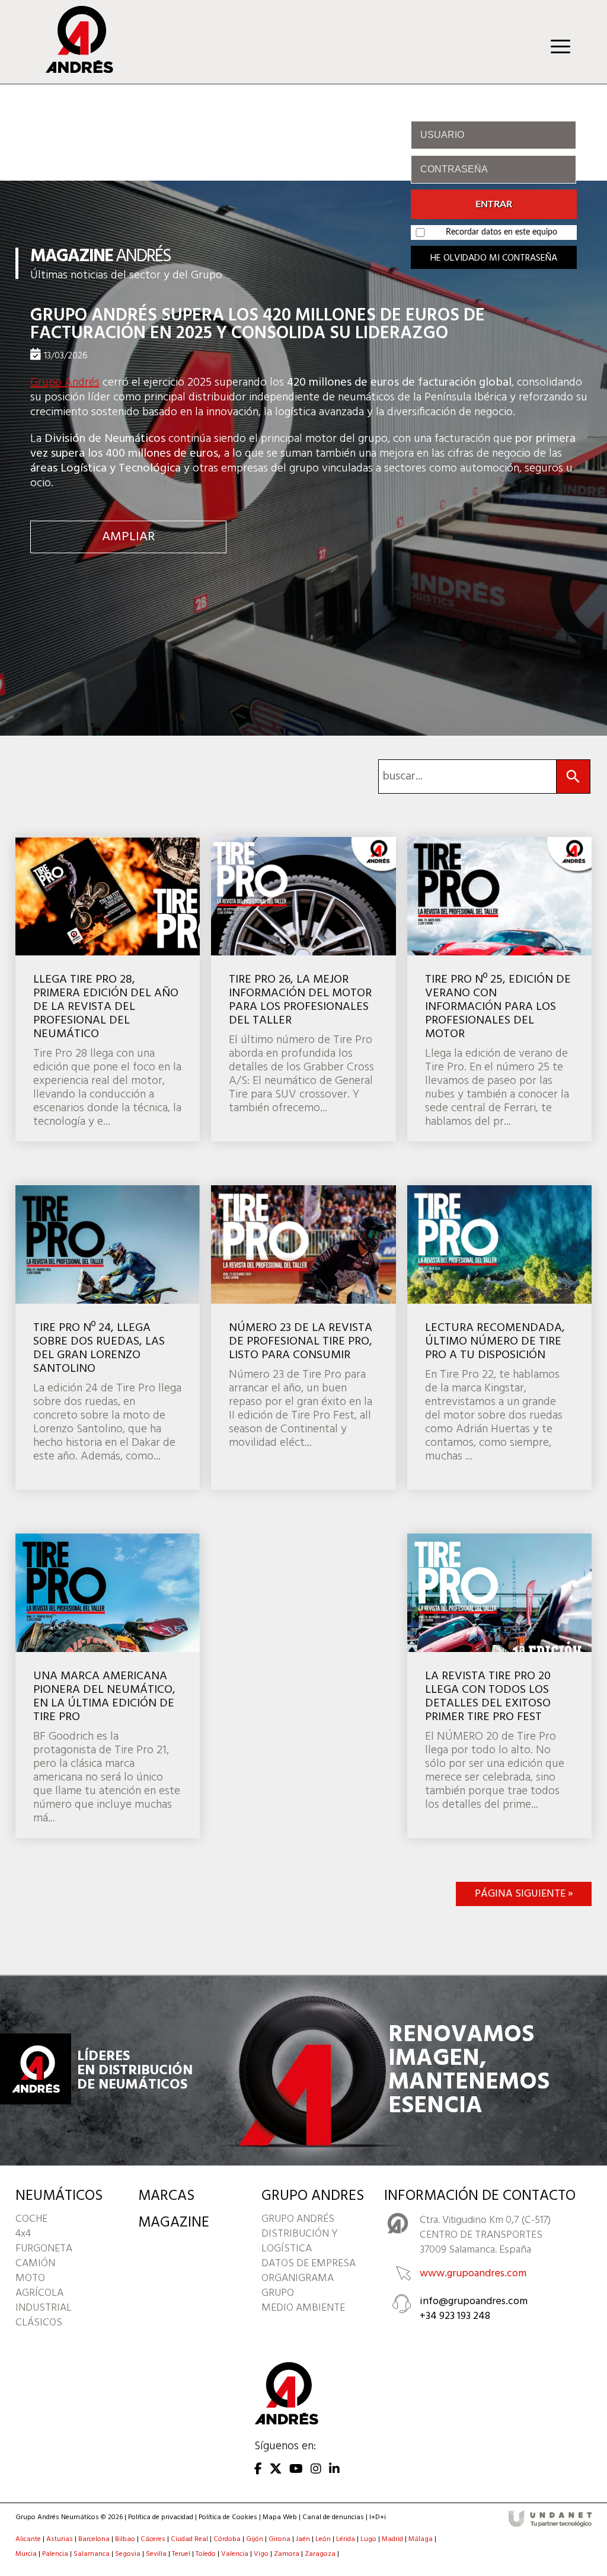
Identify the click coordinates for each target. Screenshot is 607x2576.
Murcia (26, 2554)
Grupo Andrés (65, 383)
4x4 (23, 2234)
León (323, 2539)
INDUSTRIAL (44, 2308)
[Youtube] (296, 2470)
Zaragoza (320, 2554)
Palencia (55, 2554)
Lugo (368, 2539)
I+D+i (378, 2517)
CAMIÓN (35, 2264)
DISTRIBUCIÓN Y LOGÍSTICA (300, 2241)
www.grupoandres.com (473, 2274)
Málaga (421, 2539)
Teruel (181, 2554)
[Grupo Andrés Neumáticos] (71, 70)
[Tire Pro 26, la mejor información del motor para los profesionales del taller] (303, 989)
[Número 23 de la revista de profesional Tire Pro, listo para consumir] (303, 1337)
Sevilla (156, 2554)
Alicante (28, 2539)
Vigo (261, 2554)
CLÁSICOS (39, 2323)
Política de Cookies (228, 2517)
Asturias (60, 2539)
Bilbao (125, 2539)
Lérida (346, 2539)
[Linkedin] (334, 2470)
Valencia (235, 2554)
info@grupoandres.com (474, 2301)
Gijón (255, 2539)
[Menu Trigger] (560, 46)
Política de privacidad (161, 2517)
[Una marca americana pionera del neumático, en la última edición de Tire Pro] (108, 1686)
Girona (279, 2539)
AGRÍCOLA (39, 2293)
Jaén (303, 2539)
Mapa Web (280, 2517)
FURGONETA (44, 2249)
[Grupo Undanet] (550, 2525)
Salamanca (92, 2554)
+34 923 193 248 (455, 2316)
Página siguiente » (524, 1894)
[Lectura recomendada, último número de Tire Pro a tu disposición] (499, 1337)
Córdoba (227, 2539)
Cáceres (153, 2539)
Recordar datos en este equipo (501, 232)
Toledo (206, 2554)
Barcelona (94, 2539)
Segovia (128, 2554)
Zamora (287, 2554)
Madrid (392, 2539)
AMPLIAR (128, 537)
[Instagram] (316, 2470)
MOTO (30, 2278)
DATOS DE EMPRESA (309, 2264)
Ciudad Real (189, 2539)
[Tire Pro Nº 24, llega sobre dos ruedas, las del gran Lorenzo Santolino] (108, 1337)
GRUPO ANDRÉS (298, 2219)
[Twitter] (276, 2470)
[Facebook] (258, 2470)
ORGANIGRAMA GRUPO (298, 2286)
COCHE (31, 2219)
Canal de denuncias (333, 2517)
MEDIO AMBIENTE (303, 2308)
